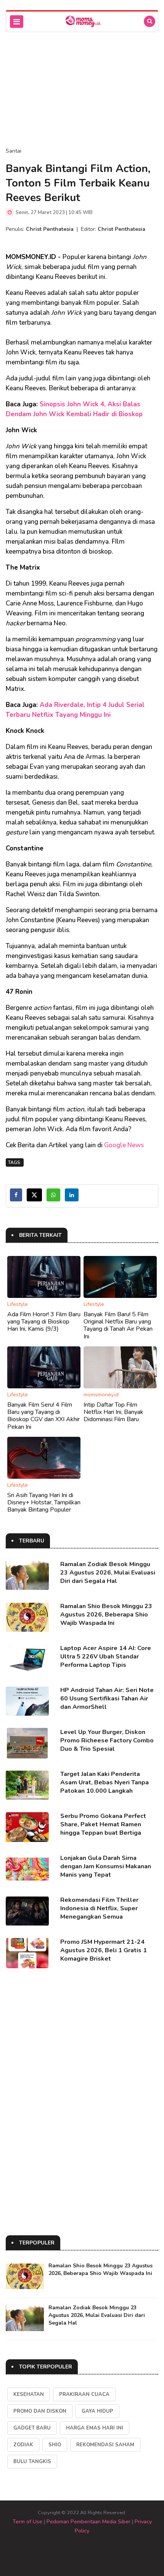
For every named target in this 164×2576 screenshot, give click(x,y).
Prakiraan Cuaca (84, 2394)
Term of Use (27, 2522)
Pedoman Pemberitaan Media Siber (88, 2522)
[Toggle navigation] (17, 22)
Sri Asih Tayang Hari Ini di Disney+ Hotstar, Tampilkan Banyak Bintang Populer (44, 1502)
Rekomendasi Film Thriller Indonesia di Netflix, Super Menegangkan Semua (99, 1908)
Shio (55, 2445)
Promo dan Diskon (40, 2411)
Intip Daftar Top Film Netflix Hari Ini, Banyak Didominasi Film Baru (113, 1412)
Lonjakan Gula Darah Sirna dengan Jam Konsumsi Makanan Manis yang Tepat (106, 1866)
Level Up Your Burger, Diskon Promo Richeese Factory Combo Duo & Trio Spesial (107, 1740)
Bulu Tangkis (32, 2462)
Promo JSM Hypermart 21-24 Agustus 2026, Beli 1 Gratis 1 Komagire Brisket (104, 1950)
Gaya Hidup (97, 2411)
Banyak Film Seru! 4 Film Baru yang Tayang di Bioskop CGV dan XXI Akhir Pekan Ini (43, 1416)
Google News (124, 1145)
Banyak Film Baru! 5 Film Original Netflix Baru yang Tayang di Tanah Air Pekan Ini (118, 1325)
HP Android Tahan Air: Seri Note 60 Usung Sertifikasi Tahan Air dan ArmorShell (107, 1699)
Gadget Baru (32, 2428)
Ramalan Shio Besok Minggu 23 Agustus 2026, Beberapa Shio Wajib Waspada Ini (106, 1615)
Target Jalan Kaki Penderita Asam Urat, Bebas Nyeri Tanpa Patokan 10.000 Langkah (105, 1782)
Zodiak (23, 2445)
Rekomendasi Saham (105, 2445)
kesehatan (29, 2394)
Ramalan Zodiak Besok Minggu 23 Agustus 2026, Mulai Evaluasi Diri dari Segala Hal (108, 1573)
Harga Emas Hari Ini (95, 2428)
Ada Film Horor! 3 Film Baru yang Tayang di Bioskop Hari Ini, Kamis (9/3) (44, 1322)
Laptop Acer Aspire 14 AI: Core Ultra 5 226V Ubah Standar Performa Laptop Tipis (106, 1657)
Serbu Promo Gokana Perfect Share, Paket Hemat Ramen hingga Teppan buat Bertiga (103, 1824)
